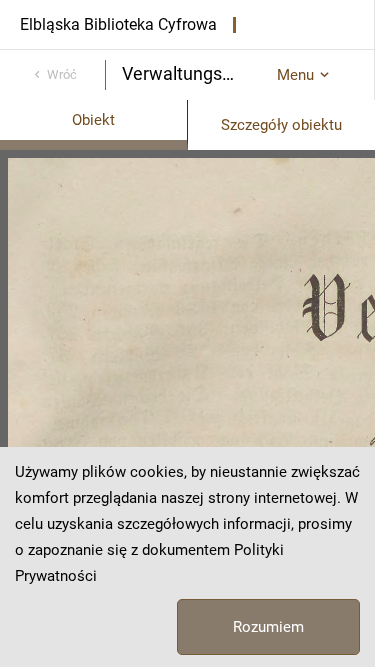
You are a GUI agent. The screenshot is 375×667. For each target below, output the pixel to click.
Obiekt (93, 120)
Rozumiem (268, 627)
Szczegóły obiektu (281, 125)
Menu (295, 75)
